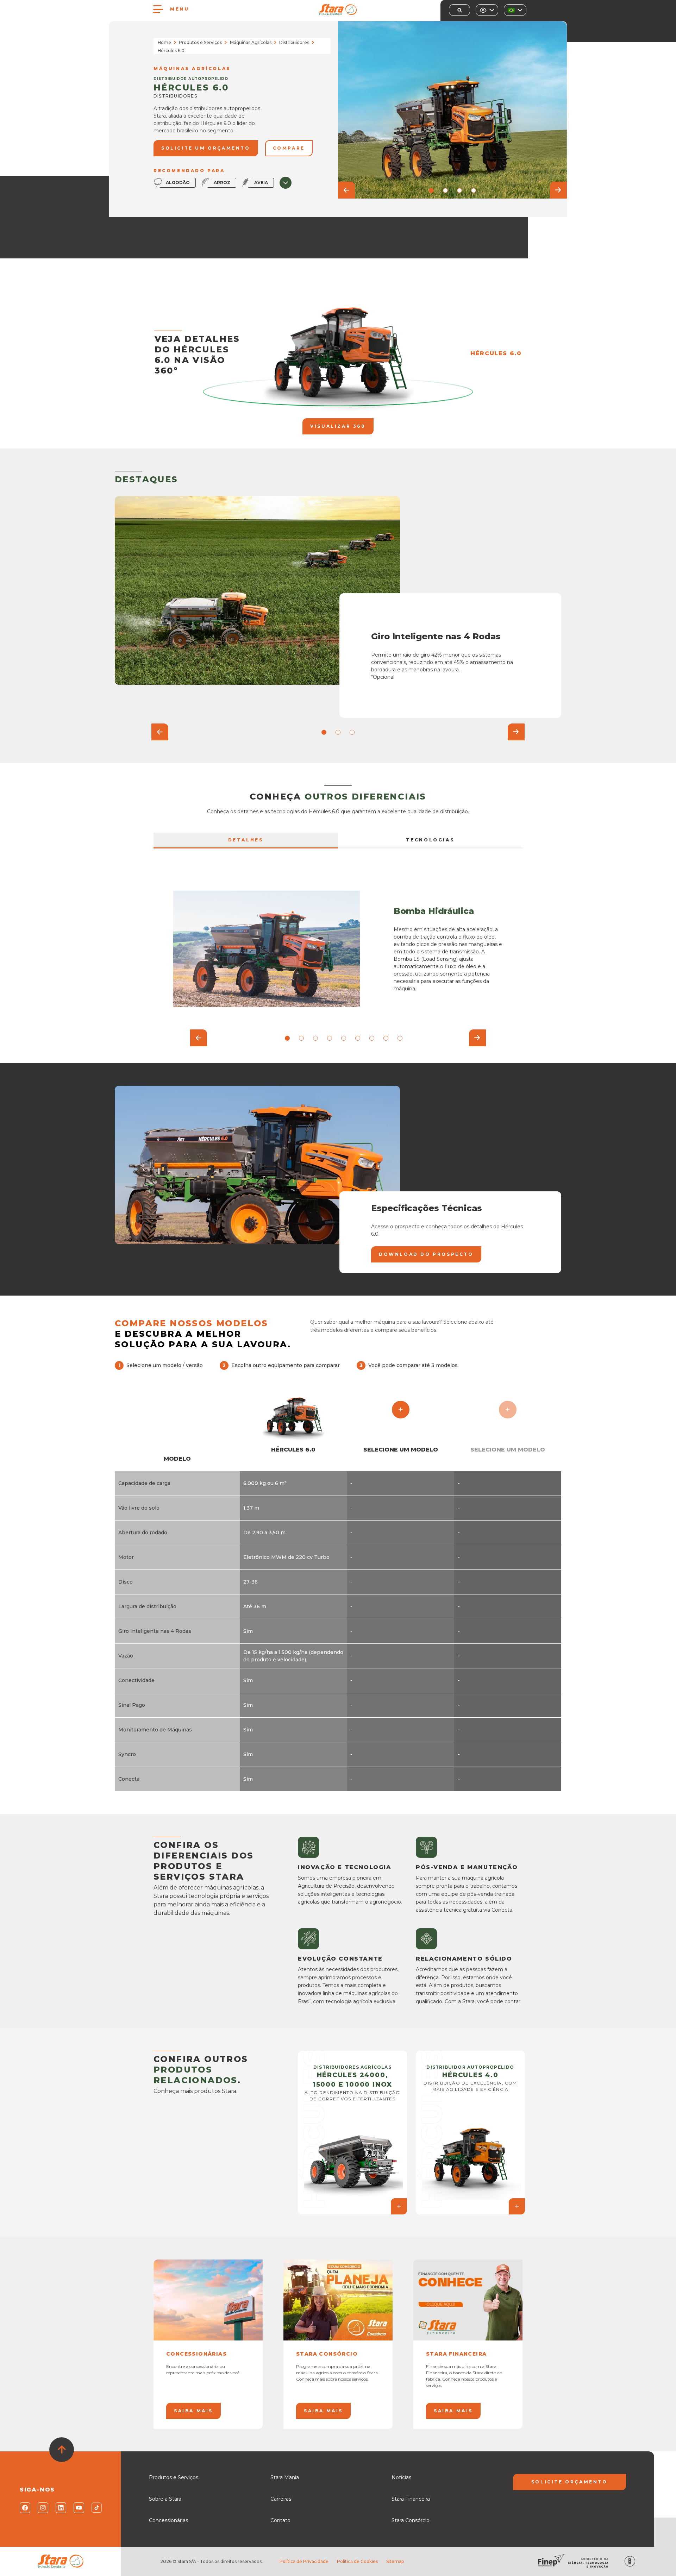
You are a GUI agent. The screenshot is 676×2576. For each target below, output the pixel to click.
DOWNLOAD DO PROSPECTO (426, 1254)
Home (164, 42)
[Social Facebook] (24, 2508)
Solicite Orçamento (569, 2482)
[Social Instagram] (42, 2508)
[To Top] (62, 2450)
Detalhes (246, 840)
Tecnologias (430, 840)
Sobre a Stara (165, 2499)
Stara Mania (285, 2477)
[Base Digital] (630, 2561)
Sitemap (395, 2561)
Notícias (401, 2477)
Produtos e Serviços (200, 42)
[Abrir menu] (158, 9)
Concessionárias (168, 2520)
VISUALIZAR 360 (338, 426)
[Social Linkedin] (60, 2508)
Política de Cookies (357, 2561)
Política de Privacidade (304, 2561)
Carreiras (281, 2499)
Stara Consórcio (411, 2520)
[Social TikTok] (96, 2508)
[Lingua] (515, 10)
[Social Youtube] (78, 2508)
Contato (280, 2520)
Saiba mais (193, 2411)
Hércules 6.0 (496, 353)
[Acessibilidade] (487, 10)
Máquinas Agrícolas (251, 42)
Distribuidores (294, 42)
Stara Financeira (411, 2499)
